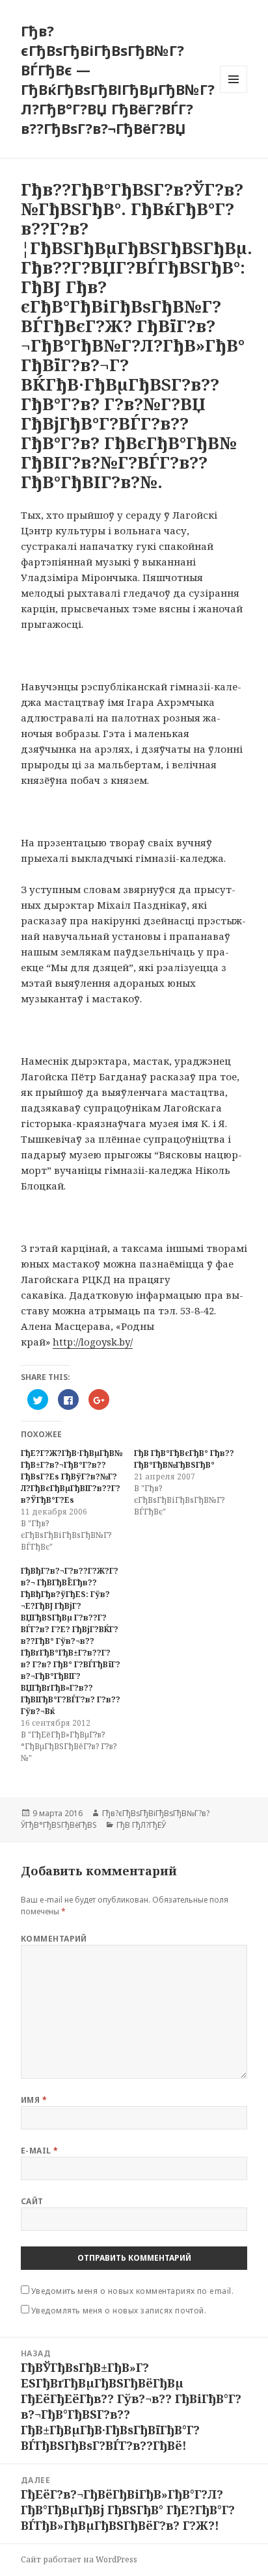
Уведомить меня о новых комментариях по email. (133, 2291)
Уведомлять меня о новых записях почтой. (119, 2310)
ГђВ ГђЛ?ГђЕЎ (141, 1825)
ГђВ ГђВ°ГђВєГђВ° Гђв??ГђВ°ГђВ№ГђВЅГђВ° (184, 1459)
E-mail (40, 2151)
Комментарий (54, 1939)
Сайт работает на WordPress (79, 2559)
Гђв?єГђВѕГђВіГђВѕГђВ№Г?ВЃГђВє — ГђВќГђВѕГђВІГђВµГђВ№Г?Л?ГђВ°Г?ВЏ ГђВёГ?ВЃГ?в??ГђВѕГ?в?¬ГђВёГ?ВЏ (118, 79)
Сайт (32, 2201)
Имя (34, 2100)
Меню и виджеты (234, 93)
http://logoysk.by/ (93, 1342)
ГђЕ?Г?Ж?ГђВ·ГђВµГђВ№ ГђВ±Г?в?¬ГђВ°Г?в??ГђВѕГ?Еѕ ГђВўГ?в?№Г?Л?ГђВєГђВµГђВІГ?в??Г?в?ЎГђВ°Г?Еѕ (72, 1477)
